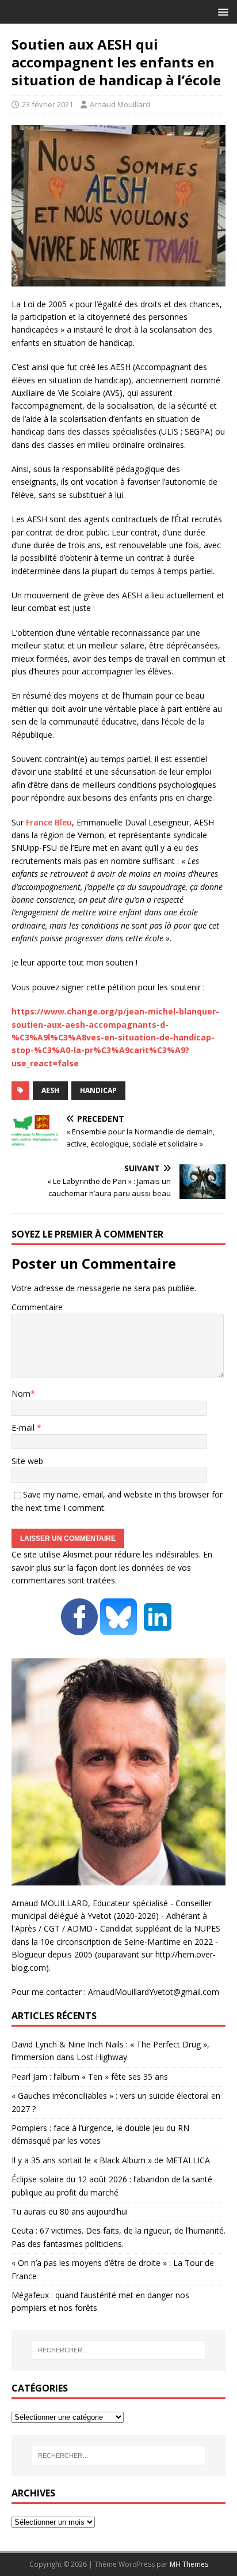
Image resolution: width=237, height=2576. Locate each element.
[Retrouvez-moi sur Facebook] (79, 1629)
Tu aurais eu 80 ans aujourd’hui (70, 2211)
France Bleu (49, 822)
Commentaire (37, 1307)
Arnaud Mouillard (120, 104)
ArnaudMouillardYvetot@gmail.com (154, 1992)
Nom (21, 1393)
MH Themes (189, 2564)
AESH (50, 1090)
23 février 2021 (47, 104)
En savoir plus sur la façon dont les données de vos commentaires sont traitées (112, 1567)
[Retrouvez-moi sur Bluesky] (120, 1629)
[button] (221, 11)
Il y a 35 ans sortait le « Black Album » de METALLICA (111, 2160)
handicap (98, 1090)
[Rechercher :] (119, 2350)
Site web (27, 1461)
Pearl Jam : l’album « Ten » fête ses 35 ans (90, 2077)
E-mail (24, 1427)
